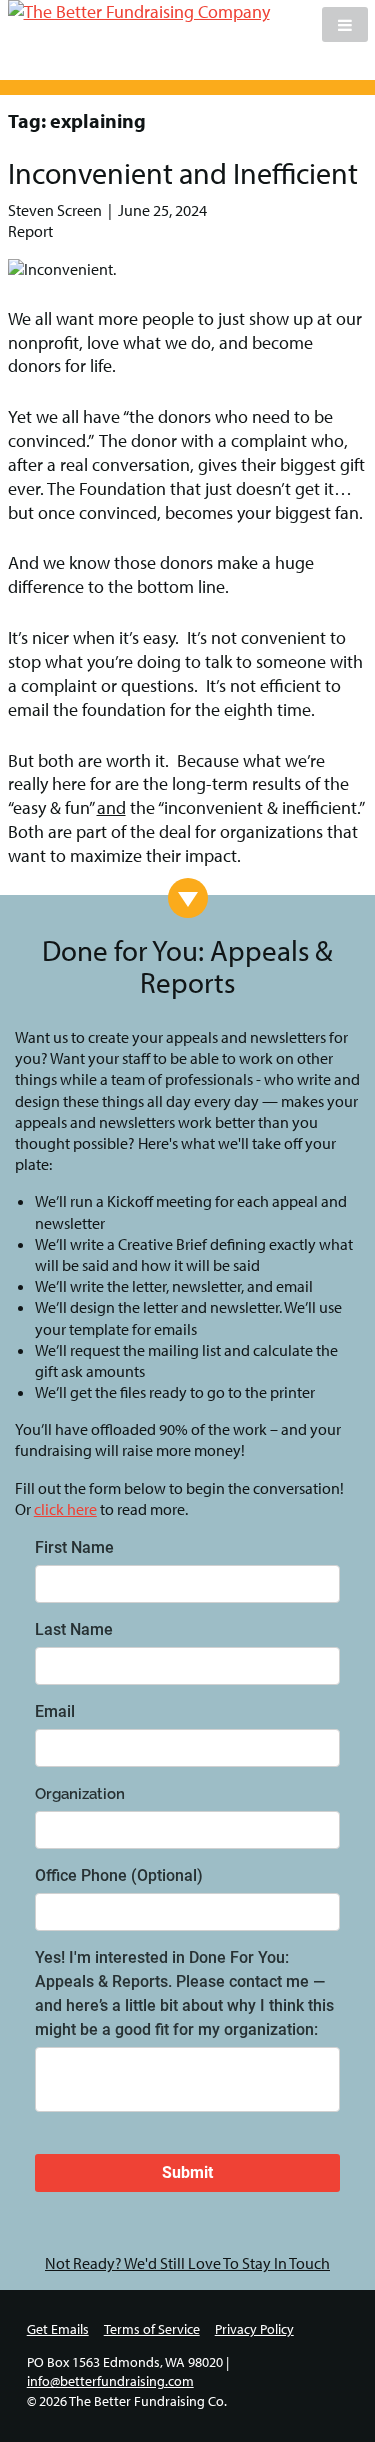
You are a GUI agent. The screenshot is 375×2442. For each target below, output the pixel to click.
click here (65, 1509)
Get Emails (58, 2329)
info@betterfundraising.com (110, 2381)
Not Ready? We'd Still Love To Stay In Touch (187, 2263)
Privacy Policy (254, 2329)
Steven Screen (55, 210)
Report (30, 231)
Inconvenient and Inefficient (183, 173)
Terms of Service (152, 2329)
